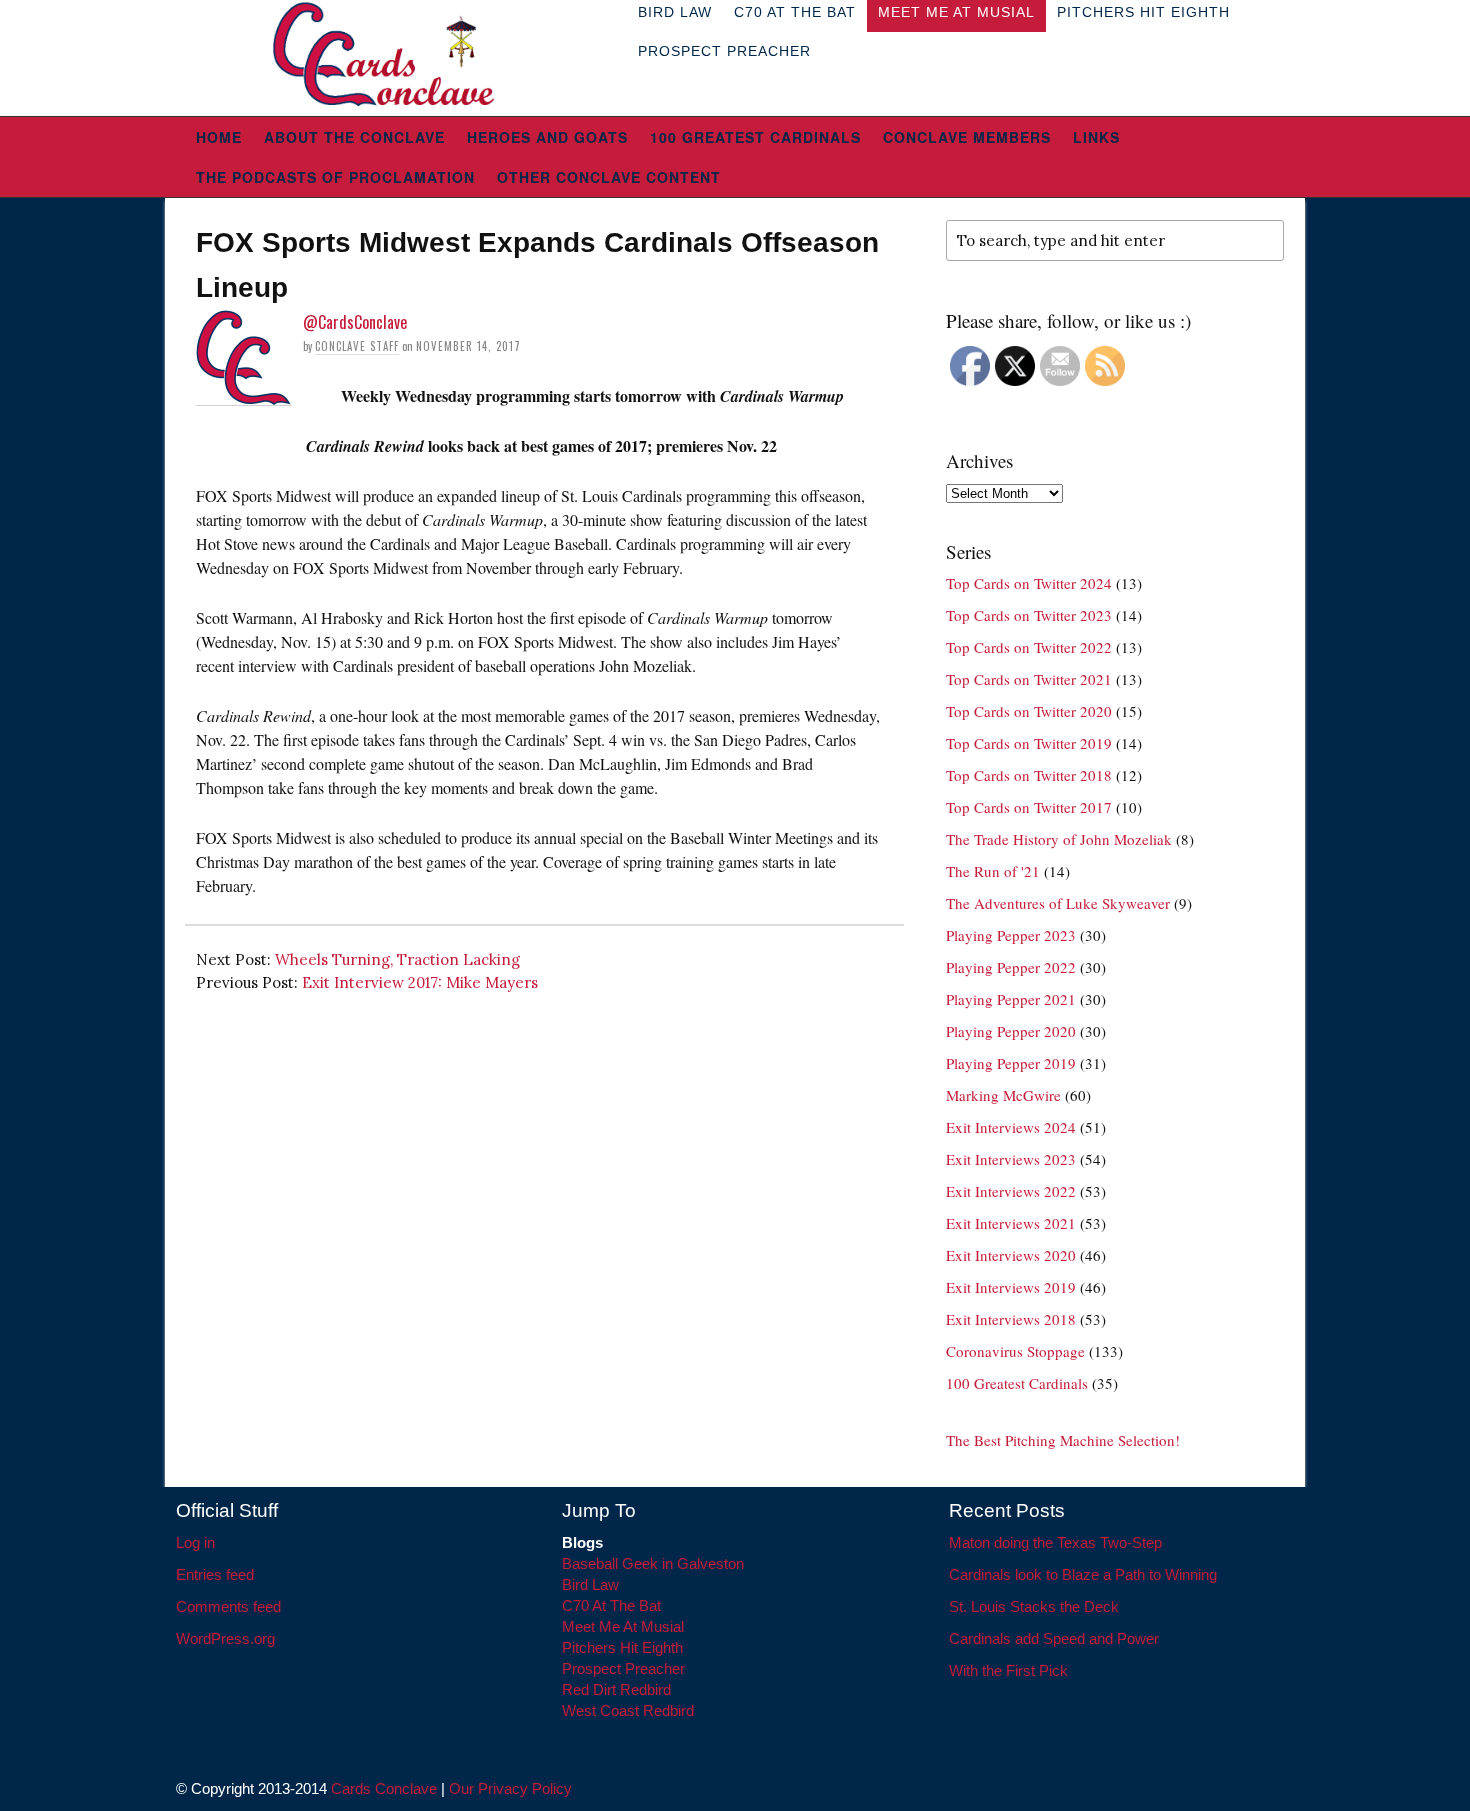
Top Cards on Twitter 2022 (1029, 647)
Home (219, 137)
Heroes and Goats (547, 137)
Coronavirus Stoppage (1015, 1351)
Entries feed (215, 1574)
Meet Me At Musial (623, 1626)
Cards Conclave (384, 1788)
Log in (195, 1542)
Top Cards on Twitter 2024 (1029, 583)
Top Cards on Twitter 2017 (1029, 807)
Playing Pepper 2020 (1011, 1031)
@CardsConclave (355, 322)
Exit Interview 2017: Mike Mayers (420, 982)
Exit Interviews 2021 (1011, 1223)
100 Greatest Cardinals (755, 137)
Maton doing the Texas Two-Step (1055, 1542)
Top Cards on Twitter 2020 (1029, 711)
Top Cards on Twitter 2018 (1029, 775)
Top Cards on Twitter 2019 (1029, 743)
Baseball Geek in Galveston (653, 1563)
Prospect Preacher (724, 51)
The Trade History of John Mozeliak (1059, 839)
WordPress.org (225, 1638)
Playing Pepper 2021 (1011, 999)
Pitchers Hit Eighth (622, 1647)
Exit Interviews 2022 (1011, 1191)
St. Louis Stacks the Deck (1034, 1606)
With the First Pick (1008, 1670)
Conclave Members (967, 137)
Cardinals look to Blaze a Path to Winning (1083, 1574)
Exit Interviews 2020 (1011, 1255)
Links (1096, 137)
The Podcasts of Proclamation (335, 177)
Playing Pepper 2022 (1011, 967)
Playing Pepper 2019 (1011, 1063)
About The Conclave (354, 137)
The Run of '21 (993, 871)
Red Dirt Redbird (616, 1689)
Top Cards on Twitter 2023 (1029, 615)
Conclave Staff (357, 346)
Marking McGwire (1003, 1095)
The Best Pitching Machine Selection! (1063, 1440)
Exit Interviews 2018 (1011, 1319)
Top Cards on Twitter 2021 (1029, 679)
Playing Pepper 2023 (1011, 935)
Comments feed (228, 1606)
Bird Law (590, 1584)
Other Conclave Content (609, 177)
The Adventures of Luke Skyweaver (1058, 903)
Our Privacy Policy (510, 1788)
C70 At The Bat (611, 1605)
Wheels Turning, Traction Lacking (397, 959)
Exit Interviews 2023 (1011, 1159)
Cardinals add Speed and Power (1054, 1638)
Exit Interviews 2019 (1011, 1287)
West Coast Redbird (628, 1710)
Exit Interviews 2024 (1011, 1127)
